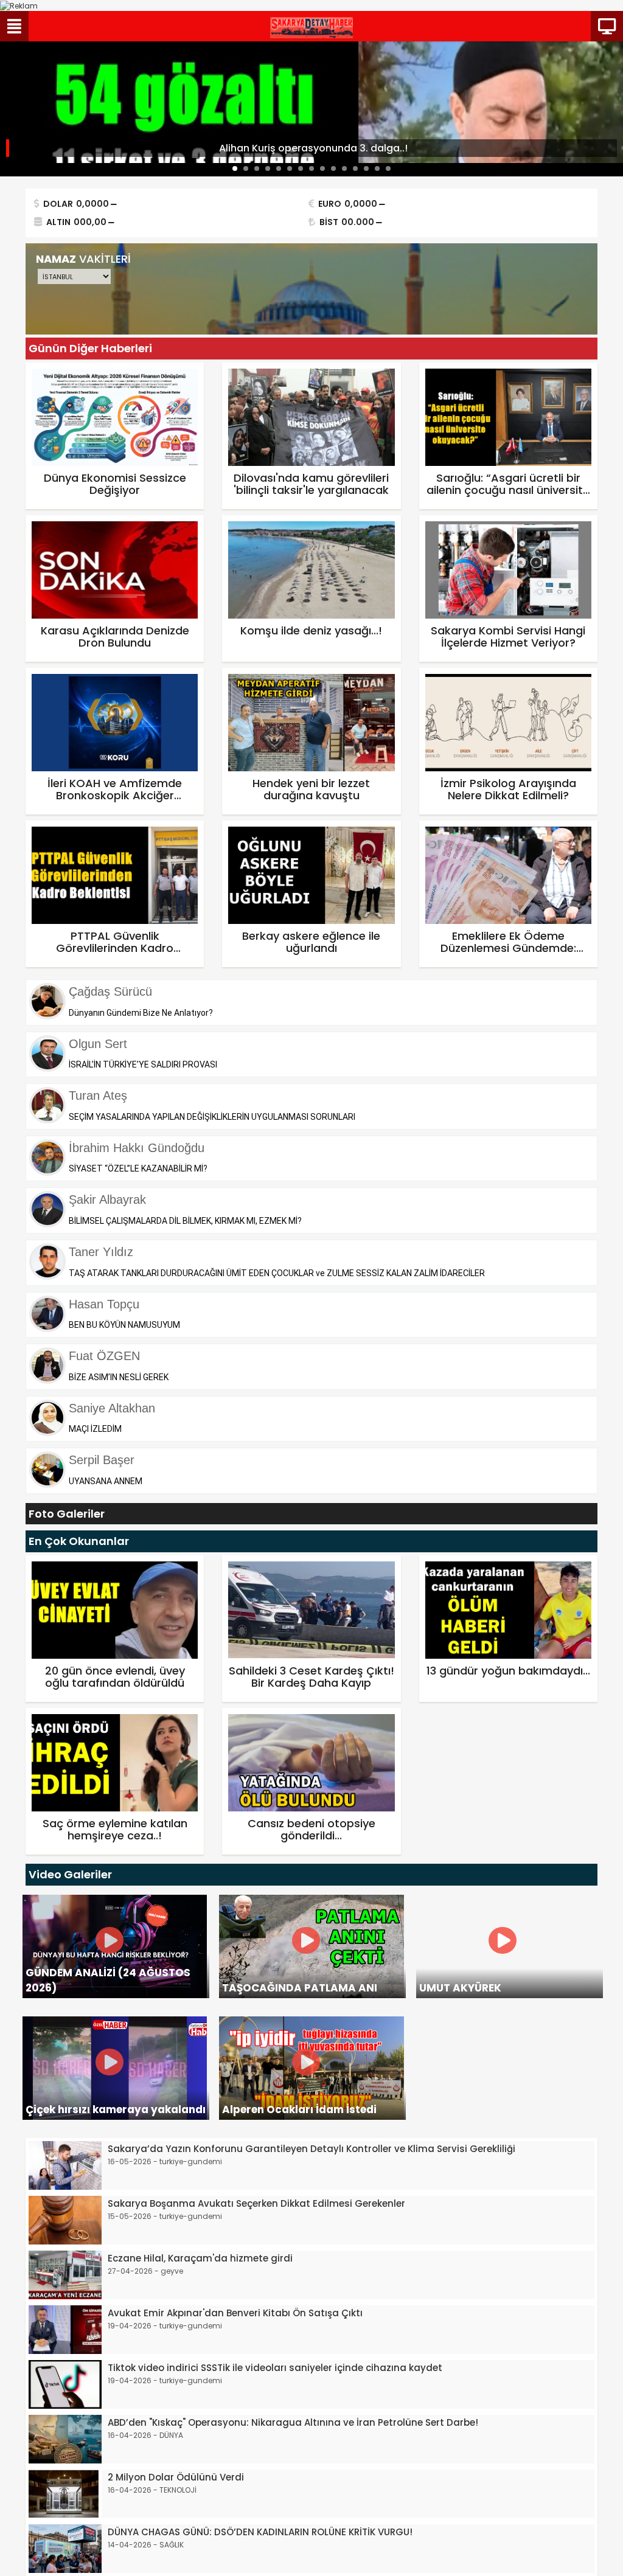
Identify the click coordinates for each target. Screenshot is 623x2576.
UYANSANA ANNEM (106, 1481)
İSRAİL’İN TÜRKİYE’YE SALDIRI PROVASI (143, 1064)
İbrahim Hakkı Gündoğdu (137, 1148)
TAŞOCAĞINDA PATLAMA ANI (300, 1988)
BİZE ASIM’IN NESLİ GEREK (119, 1377)
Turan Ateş (98, 1095)
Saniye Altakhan (112, 1408)
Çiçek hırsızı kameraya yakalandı (116, 2109)
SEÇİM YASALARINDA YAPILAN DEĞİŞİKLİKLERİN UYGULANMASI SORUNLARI (212, 1117)
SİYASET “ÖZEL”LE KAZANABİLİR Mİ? (138, 1168)
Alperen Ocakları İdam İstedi (299, 2109)
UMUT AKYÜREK (460, 1988)
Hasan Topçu (104, 1304)
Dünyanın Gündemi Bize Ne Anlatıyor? (141, 1013)
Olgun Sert (98, 1044)
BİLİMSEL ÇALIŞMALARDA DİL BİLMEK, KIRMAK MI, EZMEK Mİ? (185, 1221)
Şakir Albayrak (107, 1199)
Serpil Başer (102, 1460)
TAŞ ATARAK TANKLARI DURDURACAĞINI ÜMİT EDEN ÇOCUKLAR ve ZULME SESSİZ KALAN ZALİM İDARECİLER (277, 1273)
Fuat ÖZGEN (104, 1356)
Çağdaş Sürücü (110, 991)
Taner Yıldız (101, 1252)
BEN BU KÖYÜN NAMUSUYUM (124, 1325)
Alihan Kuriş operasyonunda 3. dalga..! (313, 148)
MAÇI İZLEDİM (95, 1429)
